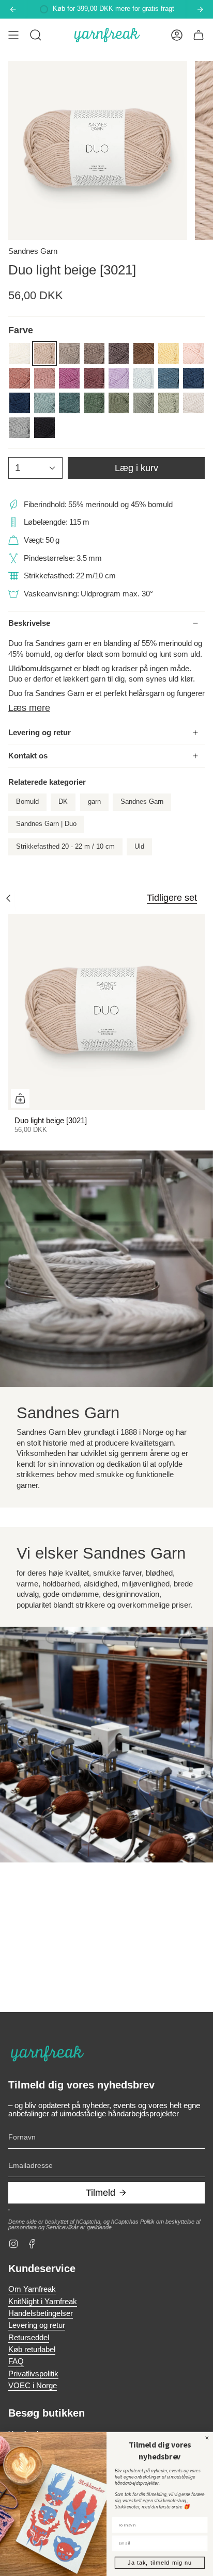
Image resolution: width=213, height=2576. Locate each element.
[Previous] (13, 9)
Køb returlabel (32, 2350)
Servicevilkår (62, 2227)
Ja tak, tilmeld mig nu (159, 2563)
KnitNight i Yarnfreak (43, 2302)
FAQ (16, 2361)
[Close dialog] (207, 2438)
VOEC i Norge (33, 2386)
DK (63, 802)
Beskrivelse (29, 623)
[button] (36, 35)
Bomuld (27, 802)
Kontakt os (28, 756)
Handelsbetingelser (41, 2313)
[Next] (200, 9)
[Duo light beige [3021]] (106, 1012)
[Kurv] (199, 35)
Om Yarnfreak (32, 2289)
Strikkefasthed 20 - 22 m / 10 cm (65, 847)
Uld (139, 847)
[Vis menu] (13, 35)
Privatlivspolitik (33, 2374)
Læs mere (29, 708)
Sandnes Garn (33, 251)
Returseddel (29, 2338)
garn (94, 802)
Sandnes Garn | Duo (46, 824)
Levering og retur (40, 733)
